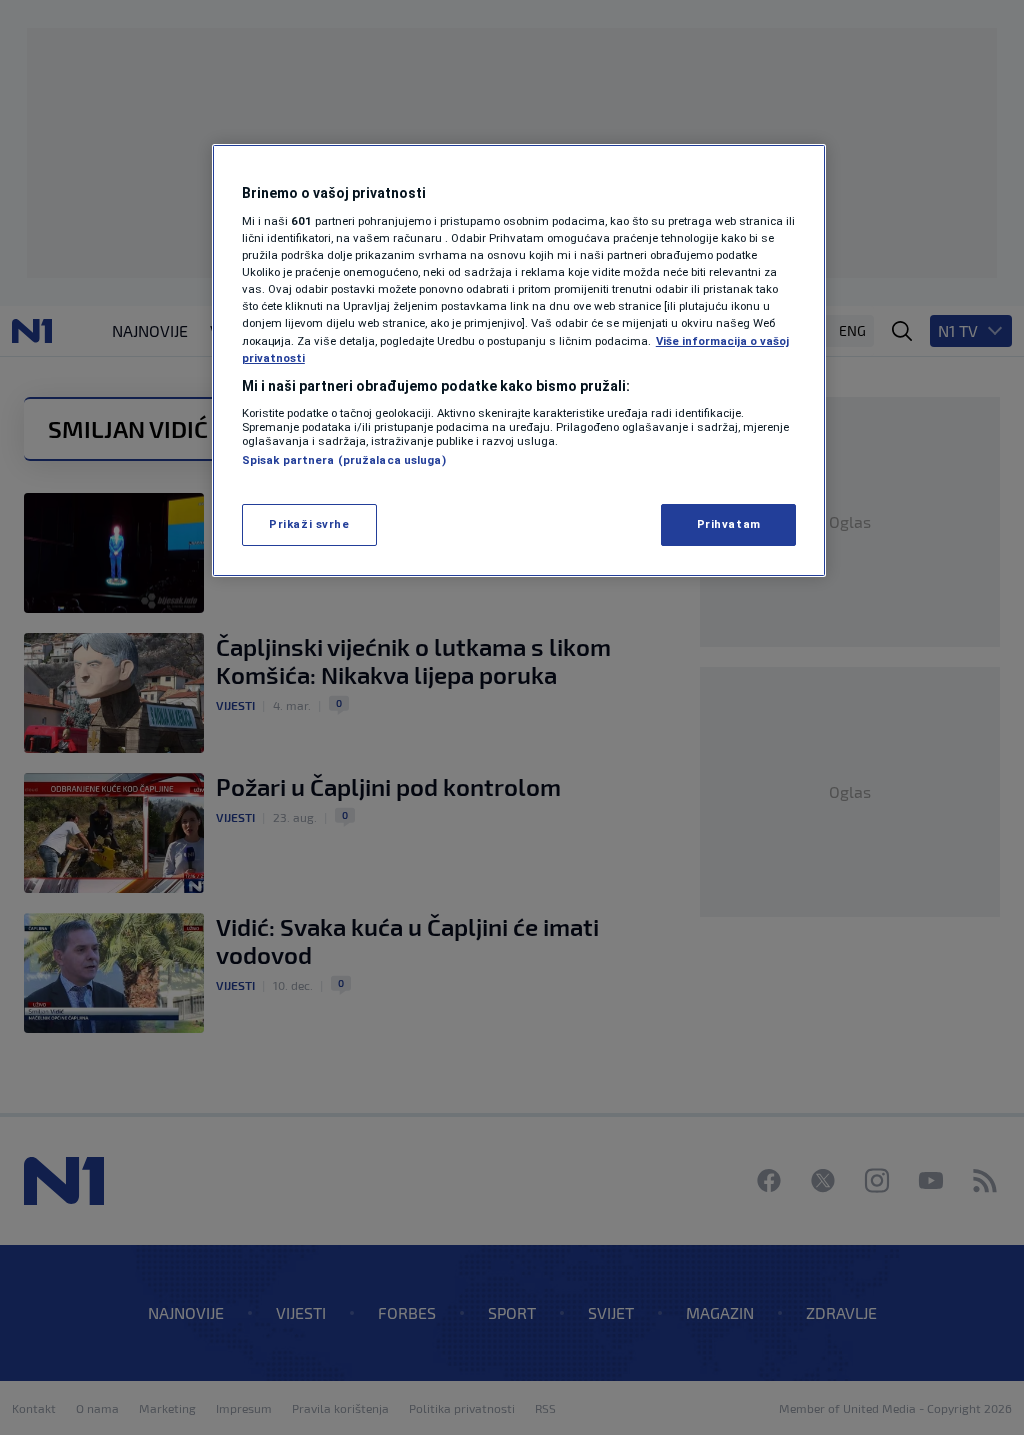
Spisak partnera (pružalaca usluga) (344, 460)
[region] (519, 360)
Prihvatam (729, 524)
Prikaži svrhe (309, 524)
